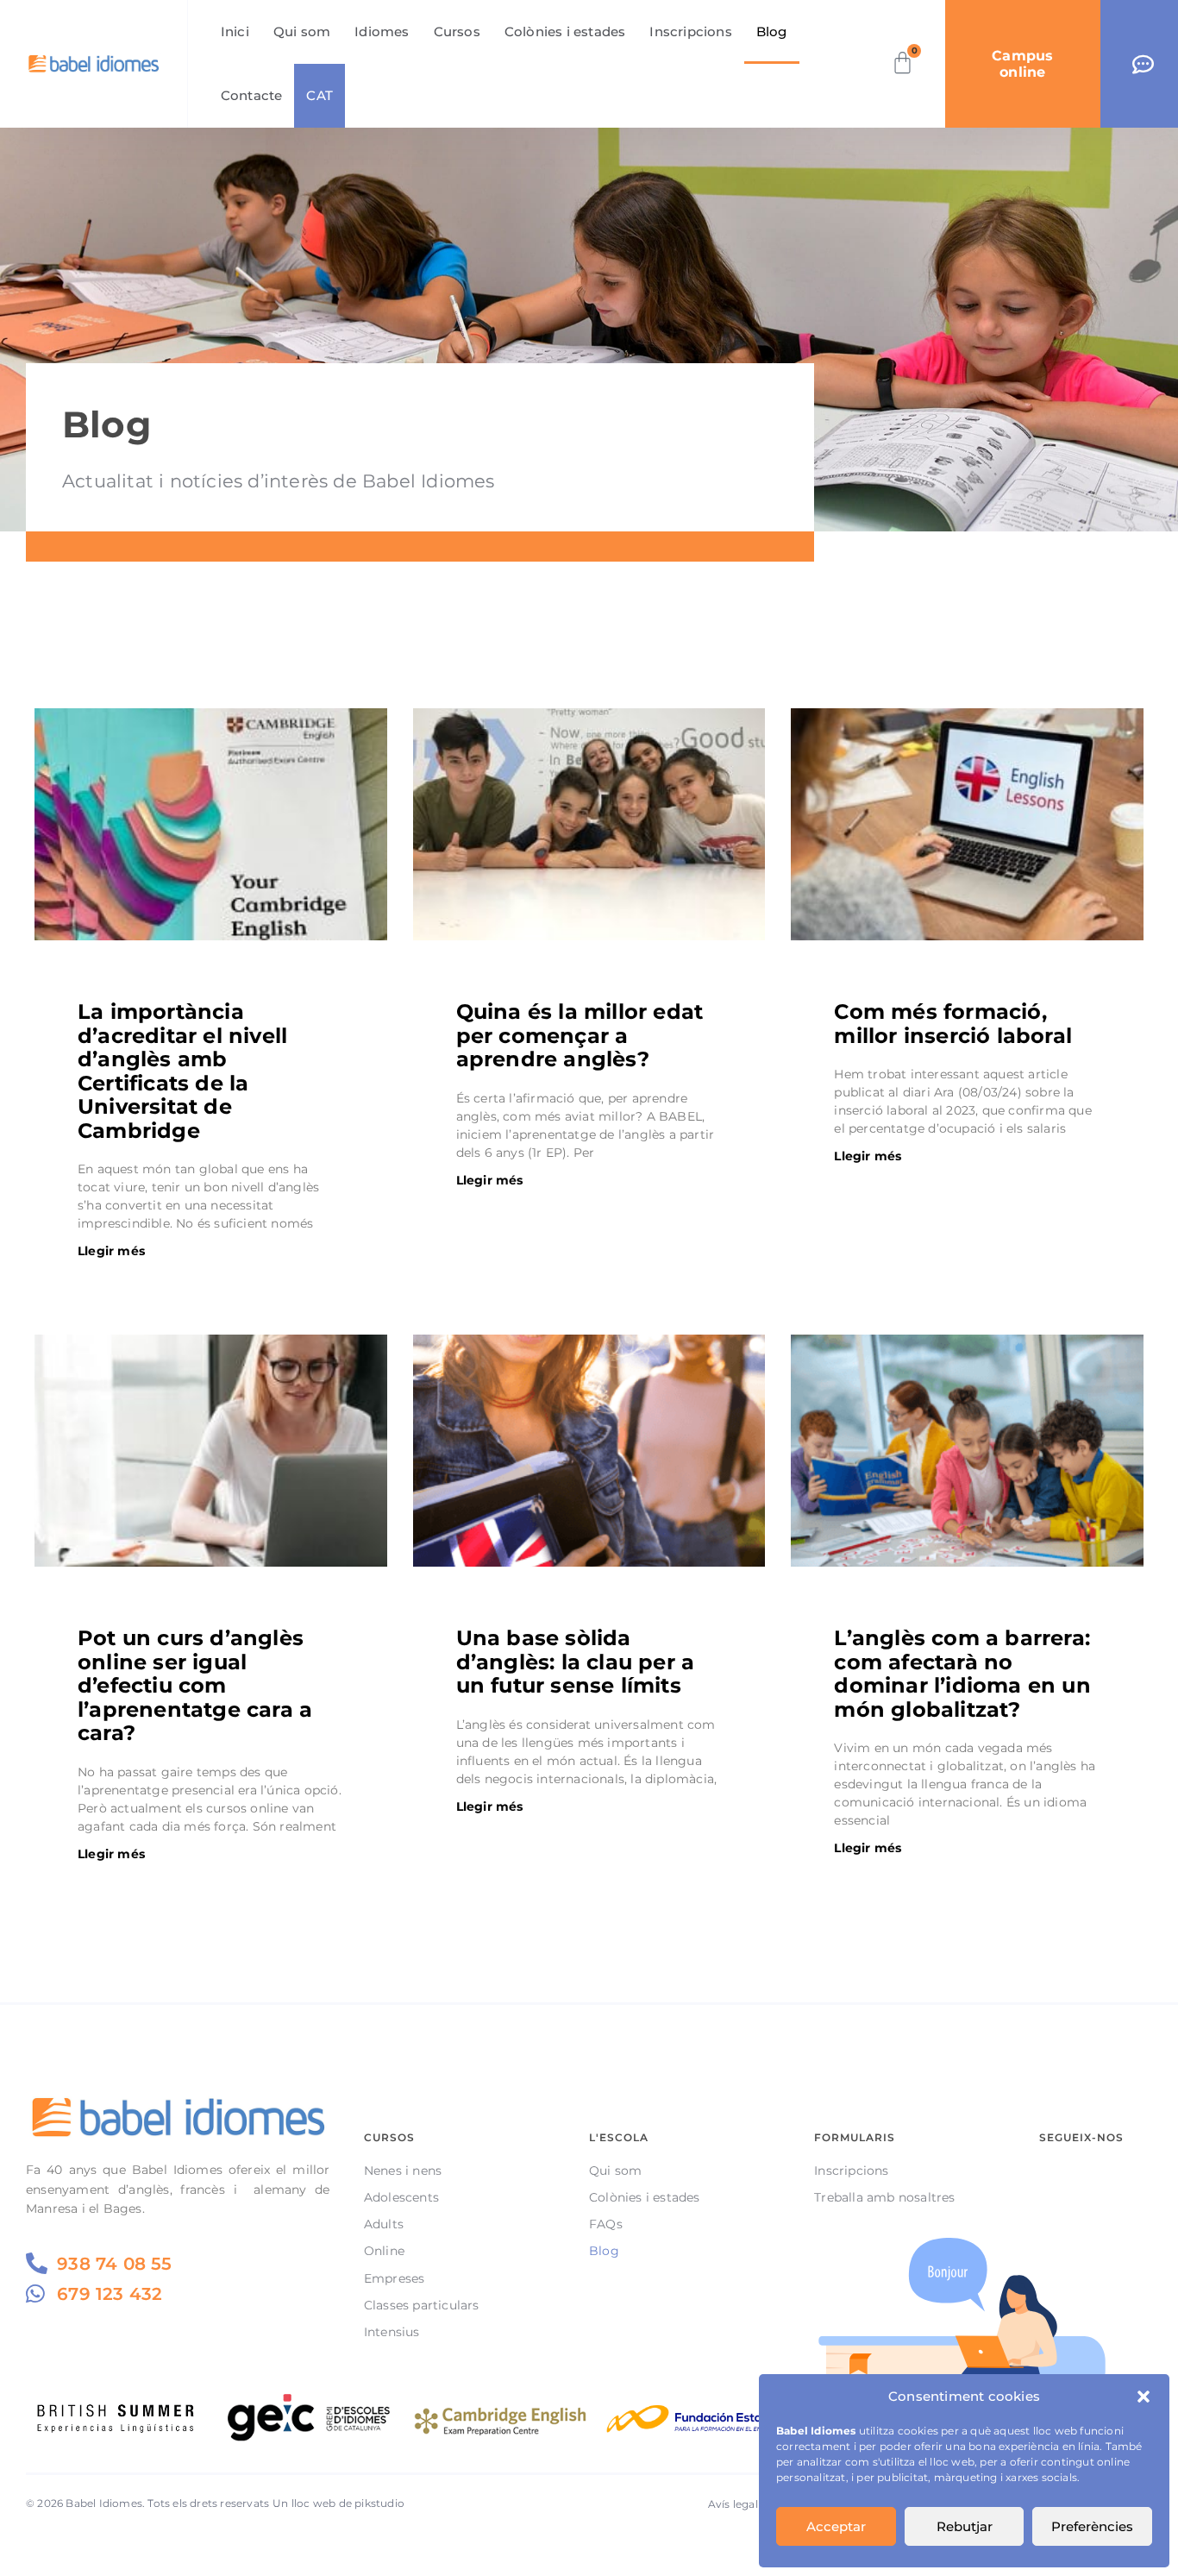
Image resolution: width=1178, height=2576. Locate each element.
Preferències (1092, 2526)
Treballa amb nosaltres (884, 2197)
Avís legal (733, 2504)
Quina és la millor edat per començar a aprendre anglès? (580, 1035)
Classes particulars (422, 2305)
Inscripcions (690, 31)
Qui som (302, 31)
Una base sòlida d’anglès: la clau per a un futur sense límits (576, 1662)
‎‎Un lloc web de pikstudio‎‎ (338, 2503)
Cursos (457, 31)
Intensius (392, 2332)
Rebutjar (965, 2526)
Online (384, 2251)
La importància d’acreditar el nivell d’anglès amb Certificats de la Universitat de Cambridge (182, 1071)
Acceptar (836, 2526)
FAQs (606, 2224)
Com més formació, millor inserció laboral (953, 1023)
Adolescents (401, 2197)
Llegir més (111, 1251)
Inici (235, 31)
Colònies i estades (565, 31)
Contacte (252, 95)
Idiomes (382, 31)
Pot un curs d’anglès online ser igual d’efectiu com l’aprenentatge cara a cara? (195, 1685)
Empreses (395, 2278)
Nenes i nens (403, 2171)
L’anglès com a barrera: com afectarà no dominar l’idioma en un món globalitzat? (962, 1673)
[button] (1144, 2397)
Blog (772, 31)
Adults (384, 2224)
